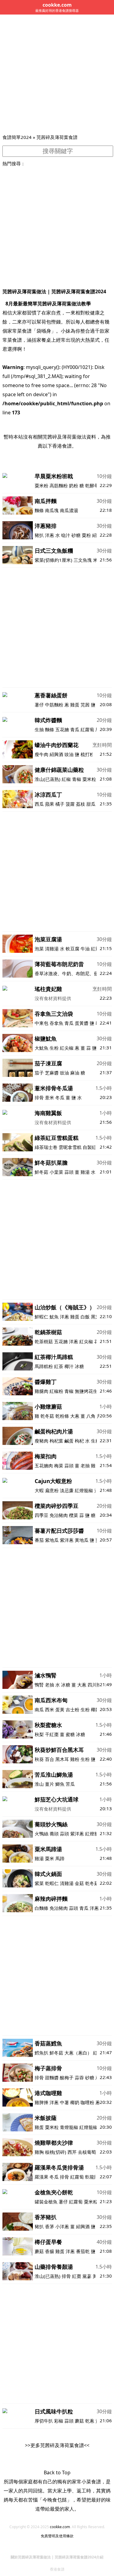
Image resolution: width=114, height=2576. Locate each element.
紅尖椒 (67, 1048)
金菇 (79, 1883)
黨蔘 (87, 2276)
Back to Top (57, 2472)
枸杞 (79, 1441)
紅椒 (66, 779)
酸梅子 (67, 2078)
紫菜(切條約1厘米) (54, 560)
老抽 (85, 1466)
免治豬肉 (59, 1515)
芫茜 (85, 705)
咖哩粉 (87, 2102)
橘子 (60, 804)
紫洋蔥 (67, 1540)
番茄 (39, 1540)
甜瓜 (91, 804)
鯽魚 (60, 1784)
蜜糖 (70, 1734)
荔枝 (81, 804)
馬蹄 (60, 1858)
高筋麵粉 (59, 485)
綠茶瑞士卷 (46, 1147)
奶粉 (74, 485)
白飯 (85, 1317)
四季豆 (41, 1515)
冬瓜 (60, 1097)
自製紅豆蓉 (94, 1147)
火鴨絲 (41, 1834)
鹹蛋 (69, 1441)
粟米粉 (41, 485)
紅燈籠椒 (84, 1490)
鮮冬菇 (41, 1172)
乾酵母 (92, 485)
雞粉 (75, 1759)
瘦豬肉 (41, 1441)
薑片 (50, 1784)
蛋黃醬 (82, 1023)
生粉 (54, 1048)
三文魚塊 (83, 560)
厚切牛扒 (44, 2421)
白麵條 (41, 1908)
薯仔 (39, 705)
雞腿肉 (41, 1391)
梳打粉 (88, 754)
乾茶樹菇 (44, 1341)
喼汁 (66, 535)
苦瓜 (70, 1784)
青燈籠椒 (69, 2127)
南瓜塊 (52, 510)
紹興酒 (56, 754)
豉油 (69, 754)
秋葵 (39, 1759)
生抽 (39, 729)
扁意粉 (52, 1490)
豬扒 (39, 535)
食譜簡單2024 (17, 137)
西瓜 (39, 804)
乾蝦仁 (52, 1883)
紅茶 (59, 1366)
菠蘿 (70, 804)
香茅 (50, 2226)
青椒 (77, 779)
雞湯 (85, 1172)
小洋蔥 (62, 2226)
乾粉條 (62, 1416)
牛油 (85, 949)
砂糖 (76, 535)
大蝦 (39, 1490)
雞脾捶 (41, 2102)
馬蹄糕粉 (44, 1366)
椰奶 (95, 1709)
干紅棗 (52, 1734)
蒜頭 (69, 1172)
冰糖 (79, 1366)
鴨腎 (39, 1685)
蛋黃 (60, 1709)
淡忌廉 (67, 1490)
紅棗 (77, 2276)
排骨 (39, 1097)
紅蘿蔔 (87, 729)
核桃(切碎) (56, 2152)
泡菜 (39, 949)
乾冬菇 (47, 1416)
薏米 (50, 1097)
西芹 (72, 2152)
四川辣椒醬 (99, 1685)
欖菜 (74, 1515)
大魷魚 (41, 1048)
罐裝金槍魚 (46, 2202)
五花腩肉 (44, 1466)
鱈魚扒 (41, 2053)
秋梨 (39, 1734)
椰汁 (69, 1366)
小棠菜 (56, 1172)
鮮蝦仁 (41, 1317)
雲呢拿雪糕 (70, 1147)
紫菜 (39, 1883)
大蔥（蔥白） (78, 2053)
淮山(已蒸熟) (48, 779)
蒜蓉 (79, 2078)
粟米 (50, 1858)
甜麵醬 (52, 2078)
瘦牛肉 (41, 754)
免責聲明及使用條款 (57, 2536)
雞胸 (39, 2152)
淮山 (39, 1784)
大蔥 (75, 1416)
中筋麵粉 (54, 705)
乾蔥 (90, 2421)
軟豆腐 (73, 949)
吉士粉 (73, 1709)
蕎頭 (54, 1834)
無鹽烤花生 (86, 1391)
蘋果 (50, 804)
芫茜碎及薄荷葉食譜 (57, 137)
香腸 (50, 2251)
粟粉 (86, 535)
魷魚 (54, 1317)
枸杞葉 (56, 1441)
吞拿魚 (56, 1023)
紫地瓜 (52, 1540)
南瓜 (39, 1709)
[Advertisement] (57, 74)
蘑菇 (39, 2251)
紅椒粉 (56, 1391)
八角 (91, 1416)
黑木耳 (62, 1759)
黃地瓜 (82, 1540)
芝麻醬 (52, 1073)
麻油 (75, 1073)
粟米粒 (89, 779)
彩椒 (59, 2421)
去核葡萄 (87, 2152)
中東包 (41, 1023)
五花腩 (62, 729)
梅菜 (59, 1466)
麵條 (39, 510)
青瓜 (75, 729)
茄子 (39, 1073)
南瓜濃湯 (69, 510)
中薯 (64, 2102)
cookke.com (60, 2527)
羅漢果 (41, 2177)
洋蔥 (50, 535)
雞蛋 (75, 705)
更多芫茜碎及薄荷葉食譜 (57, 2445)
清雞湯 (52, 949)
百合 (50, 1759)
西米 (50, 1709)
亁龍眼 (92, 2177)
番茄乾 (83, 2251)
